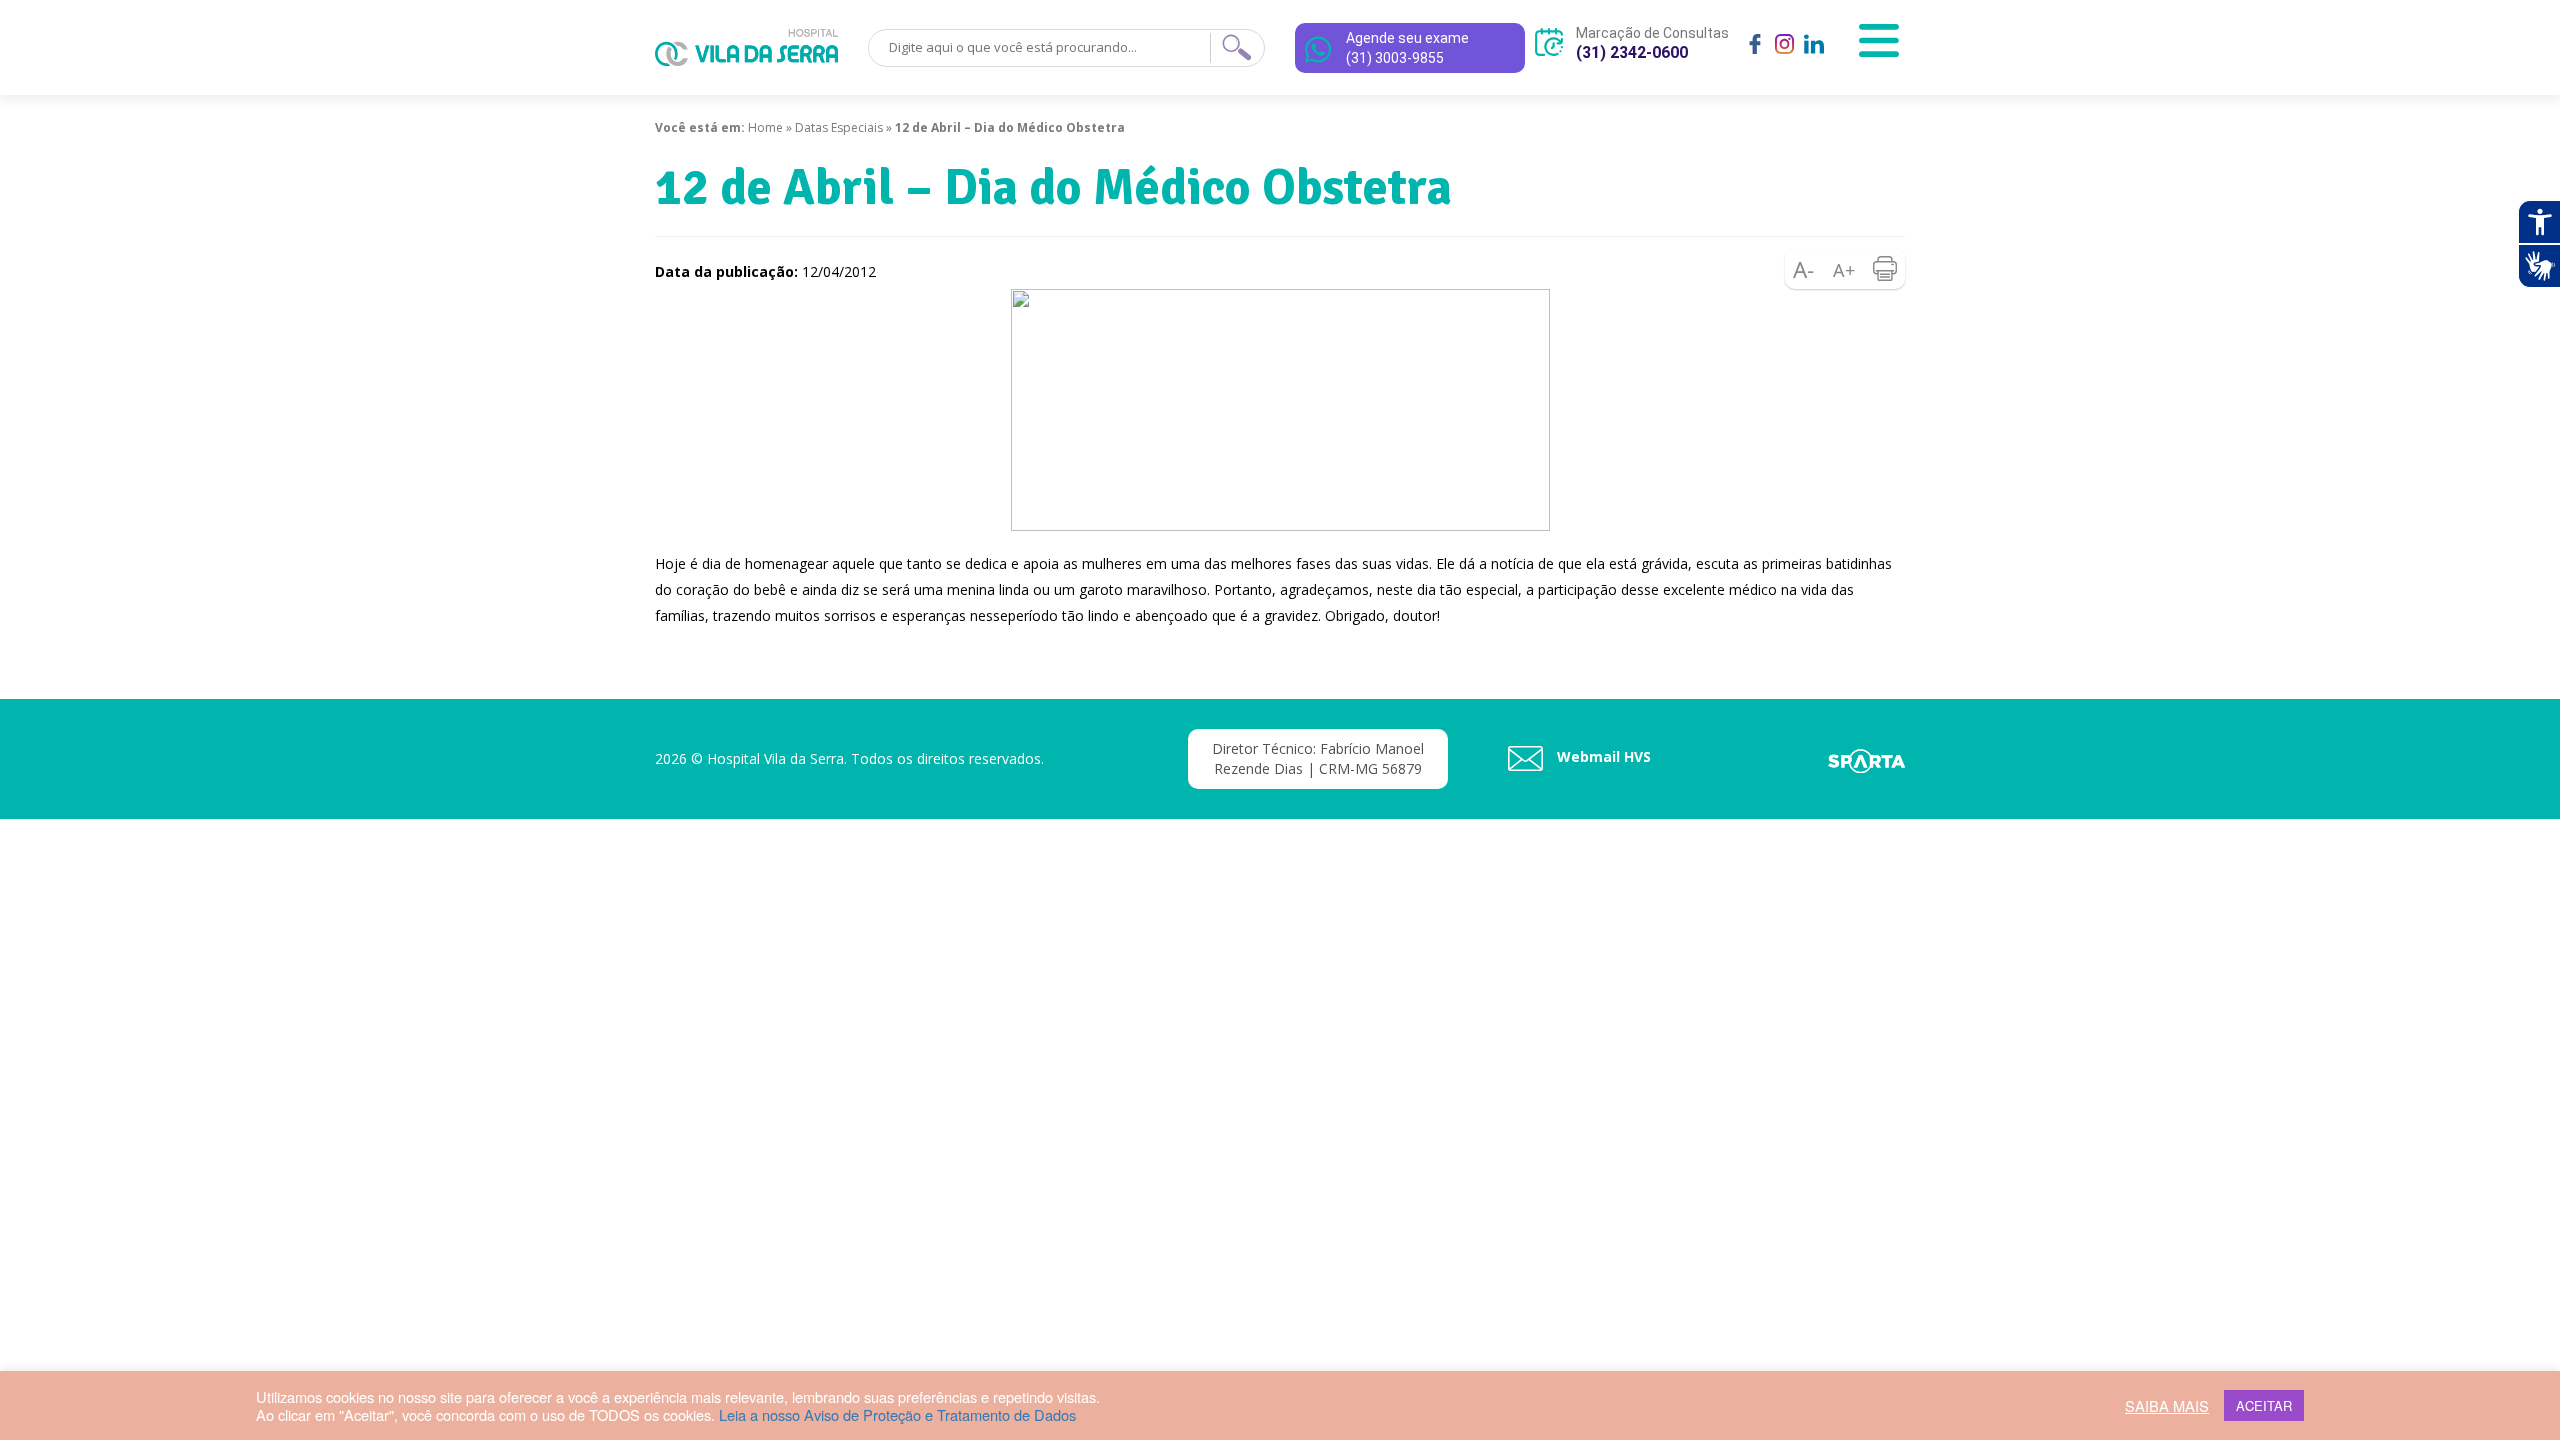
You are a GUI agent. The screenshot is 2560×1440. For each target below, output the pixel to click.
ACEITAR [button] (2264, 1405)
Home (765, 127)
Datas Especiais (839, 127)
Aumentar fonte (1845, 269)
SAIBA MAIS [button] (2167, 1406)
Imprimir (1885, 269)
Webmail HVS (1602, 756)
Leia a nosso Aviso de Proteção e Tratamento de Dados (897, 1414)
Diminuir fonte (1805, 269)
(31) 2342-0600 (1632, 52)
